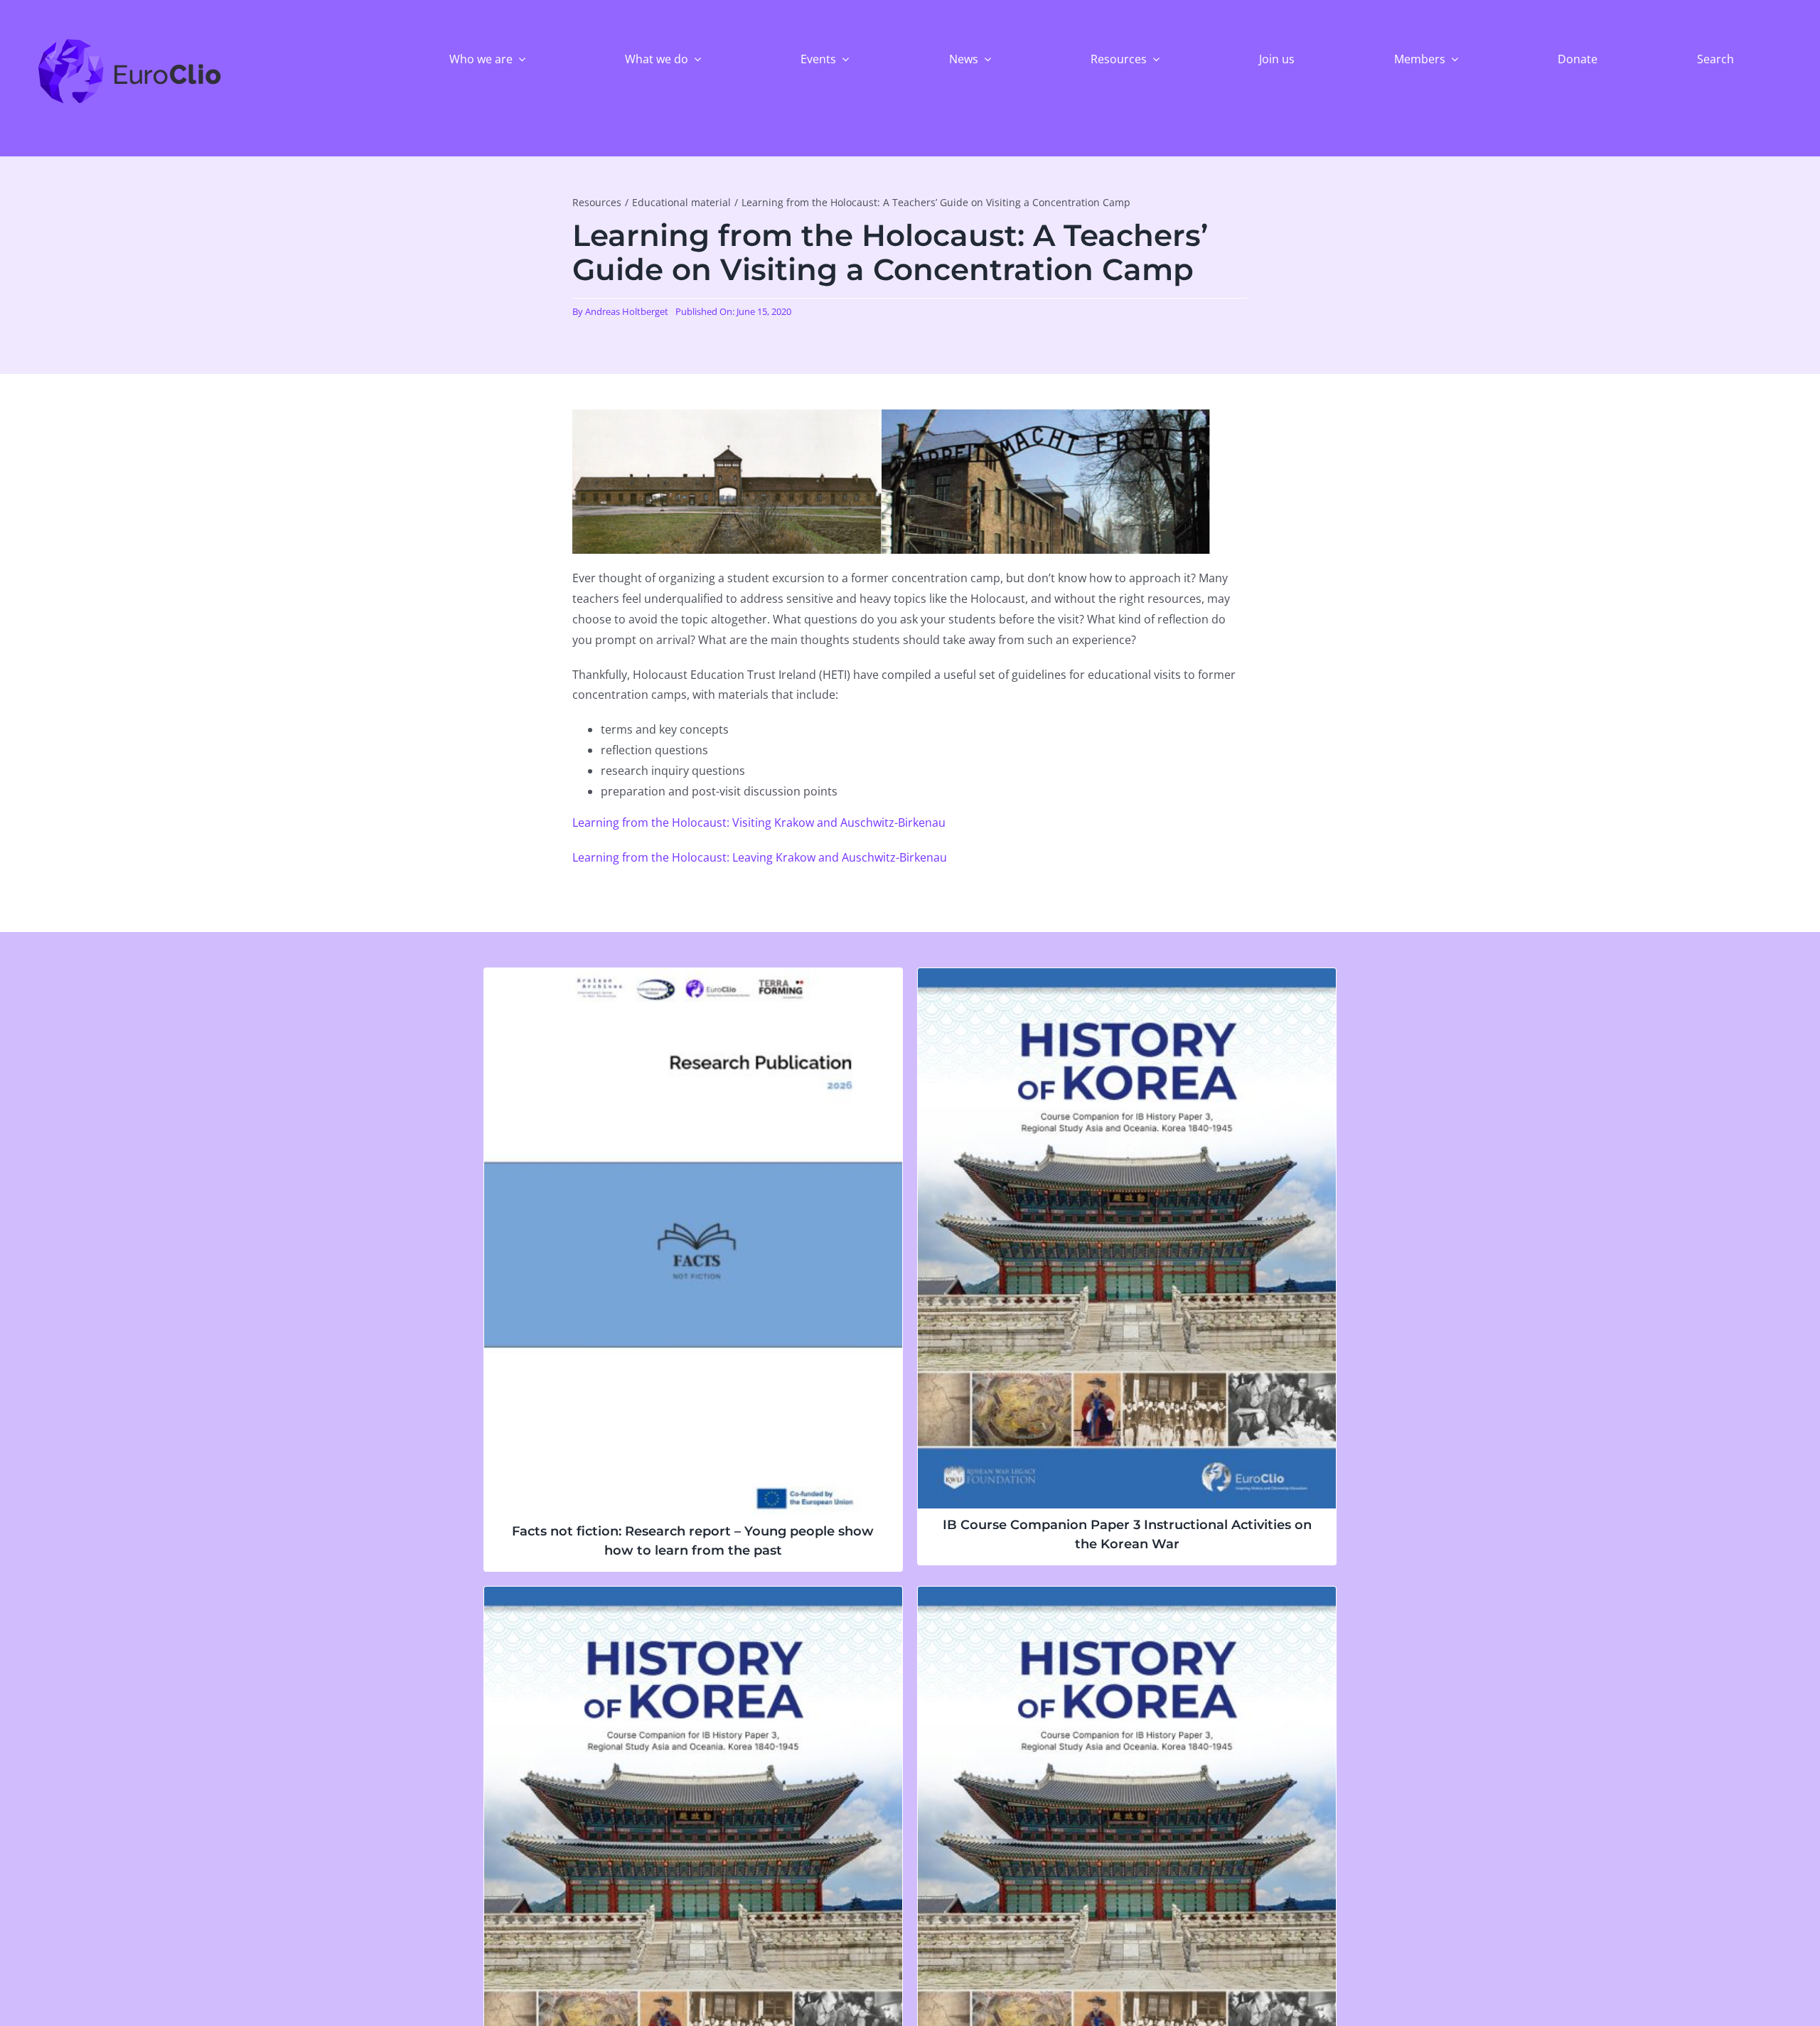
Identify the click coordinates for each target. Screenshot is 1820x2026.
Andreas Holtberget (627, 311)
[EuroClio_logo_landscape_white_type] (130, 42)
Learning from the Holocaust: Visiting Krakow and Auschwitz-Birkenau (759, 822)
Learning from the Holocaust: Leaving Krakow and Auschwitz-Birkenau (760, 857)
